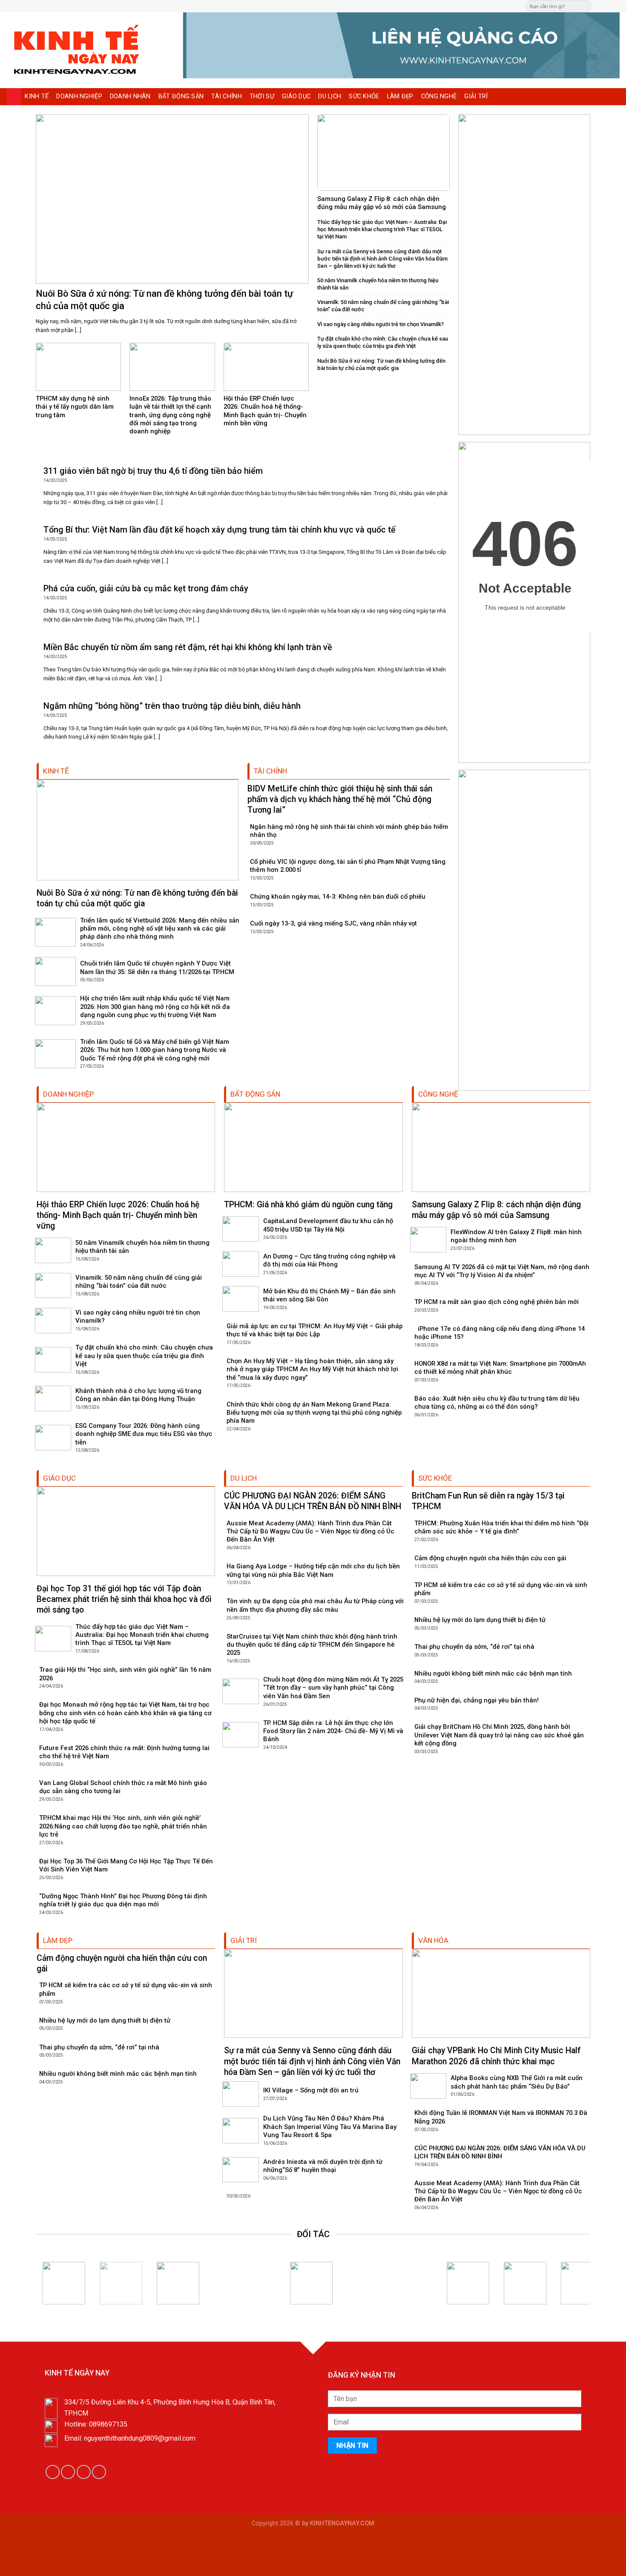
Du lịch (330, 96)
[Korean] (336, 5)
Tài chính (227, 96)
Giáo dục (296, 96)
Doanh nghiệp (79, 96)
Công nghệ (439, 96)
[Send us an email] (607, 6)
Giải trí (476, 96)
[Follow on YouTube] (99, 2472)
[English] (327, 5)
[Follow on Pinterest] (615, 6)
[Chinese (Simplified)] (319, 5)
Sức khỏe (364, 96)
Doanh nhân (130, 96)
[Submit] (584, 6)
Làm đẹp (400, 96)
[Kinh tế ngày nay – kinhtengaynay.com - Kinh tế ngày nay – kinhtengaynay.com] (88, 50)
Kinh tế (37, 96)
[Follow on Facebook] (599, 6)
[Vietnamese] (345, 5)
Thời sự (262, 96)
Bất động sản (181, 96)
